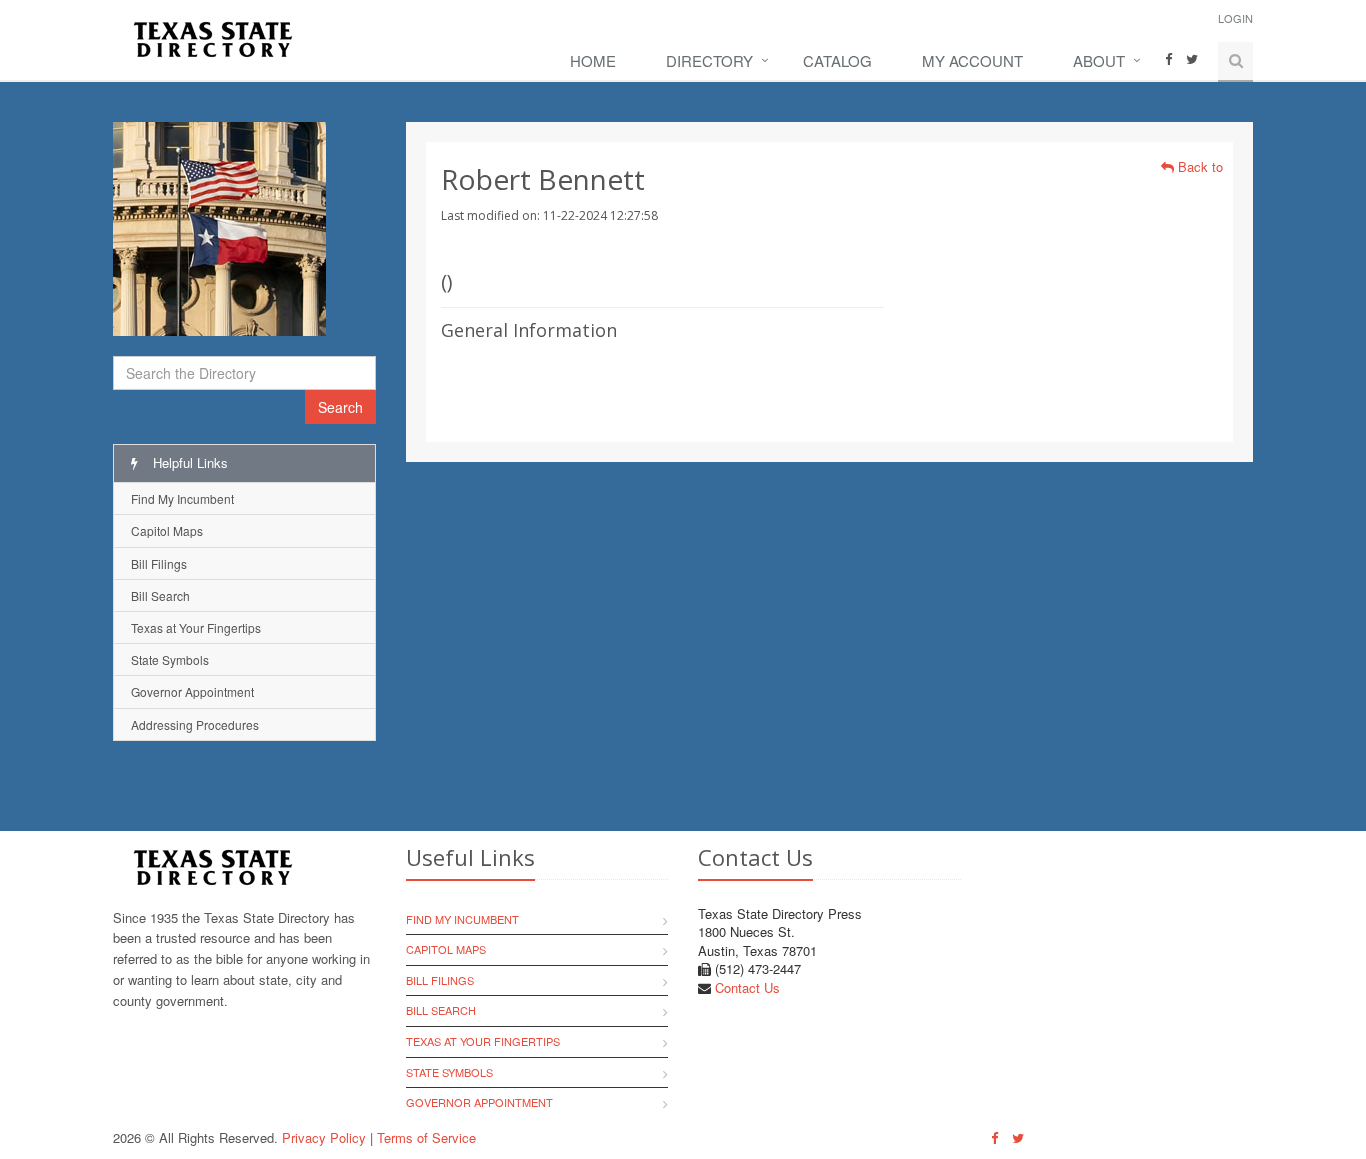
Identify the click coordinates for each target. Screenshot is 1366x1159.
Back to (1198, 166)
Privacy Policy (324, 1137)
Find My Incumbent (182, 498)
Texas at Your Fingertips (196, 627)
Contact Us (747, 987)
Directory (709, 60)
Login (1235, 18)
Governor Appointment (192, 691)
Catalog (837, 60)
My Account (972, 60)
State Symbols (170, 659)
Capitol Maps (167, 530)
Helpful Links (188, 462)
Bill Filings (159, 563)
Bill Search (160, 595)
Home (593, 60)
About (1099, 60)
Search (340, 407)
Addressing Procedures (195, 724)
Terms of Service (426, 1137)
